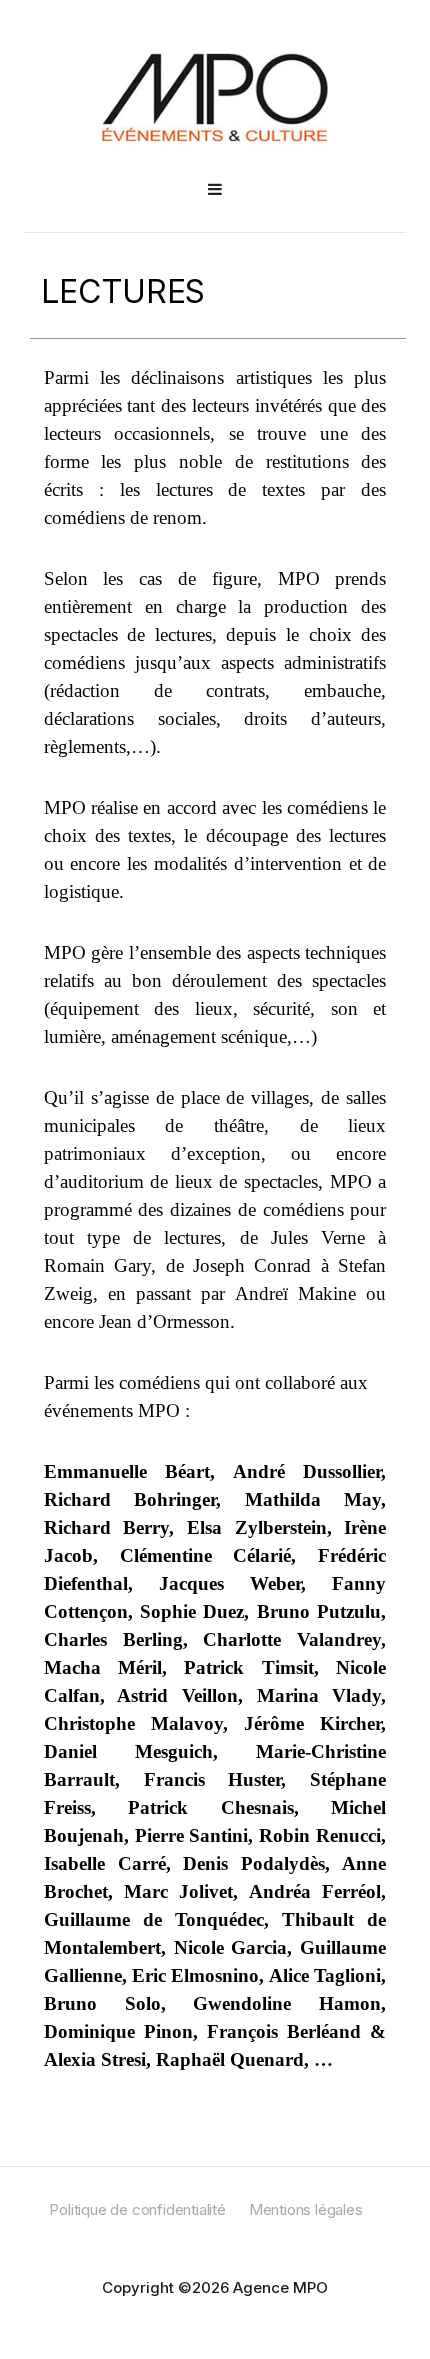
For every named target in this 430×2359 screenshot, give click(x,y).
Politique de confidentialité (137, 2209)
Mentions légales (306, 2209)
